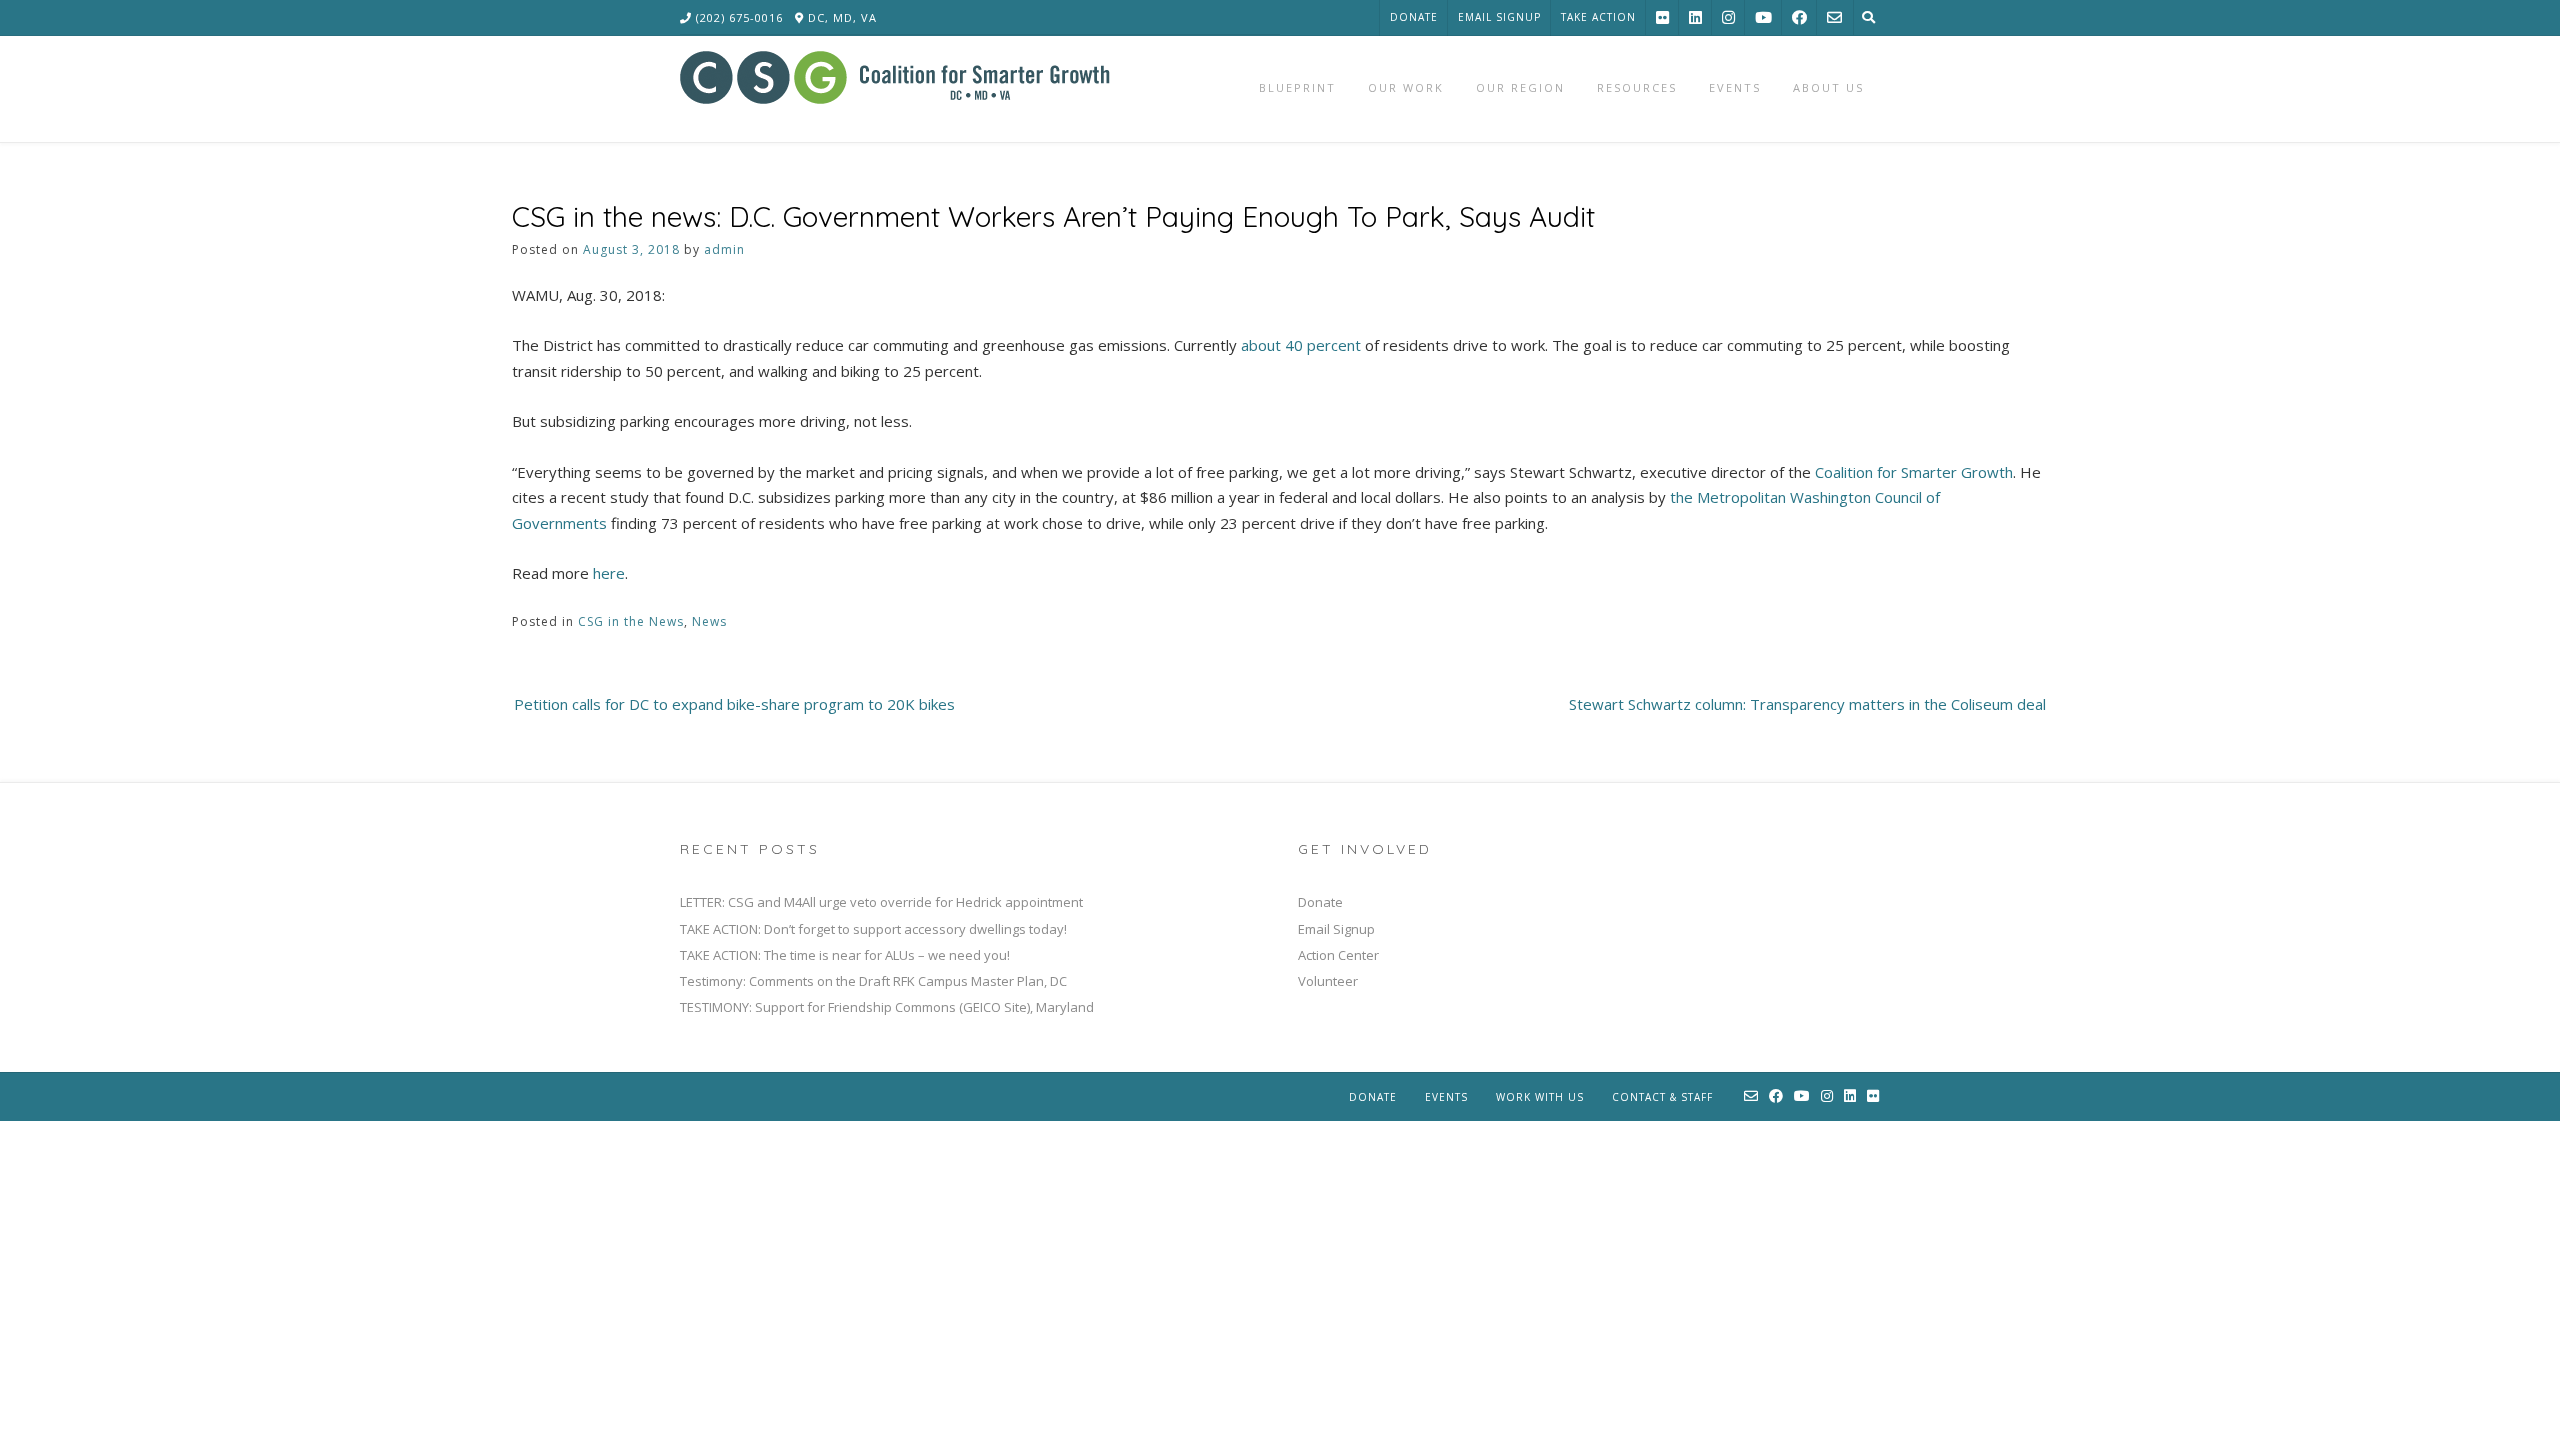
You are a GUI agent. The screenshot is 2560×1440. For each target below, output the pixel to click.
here (609, 573)
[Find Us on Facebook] (1799, 17)
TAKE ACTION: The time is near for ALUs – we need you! (845, 955)
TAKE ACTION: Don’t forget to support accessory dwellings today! (873, 929)
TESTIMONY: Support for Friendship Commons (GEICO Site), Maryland (887, 1007)
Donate (1414, 17)
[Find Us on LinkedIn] (1695, 17)
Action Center (1338, 955)
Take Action (1598, 17)
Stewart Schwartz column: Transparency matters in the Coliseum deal (1807, 704)
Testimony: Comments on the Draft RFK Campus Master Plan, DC (873, 981)
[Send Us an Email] (1834, 17)
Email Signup (1499, 17)
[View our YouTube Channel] (1763, 17)
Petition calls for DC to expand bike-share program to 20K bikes (734, 704)
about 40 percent (1301, 345)
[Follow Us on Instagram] (1728, 17)
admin (724, 249)
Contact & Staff (1662, 1097)
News (709, 621)
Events (1446, 1097)
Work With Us (1540, 1097)
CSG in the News (631, 621)
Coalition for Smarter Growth (1914, 472)
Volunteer (1328, 981)
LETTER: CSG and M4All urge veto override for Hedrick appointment (881, 902)
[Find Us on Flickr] (1662, 17)
